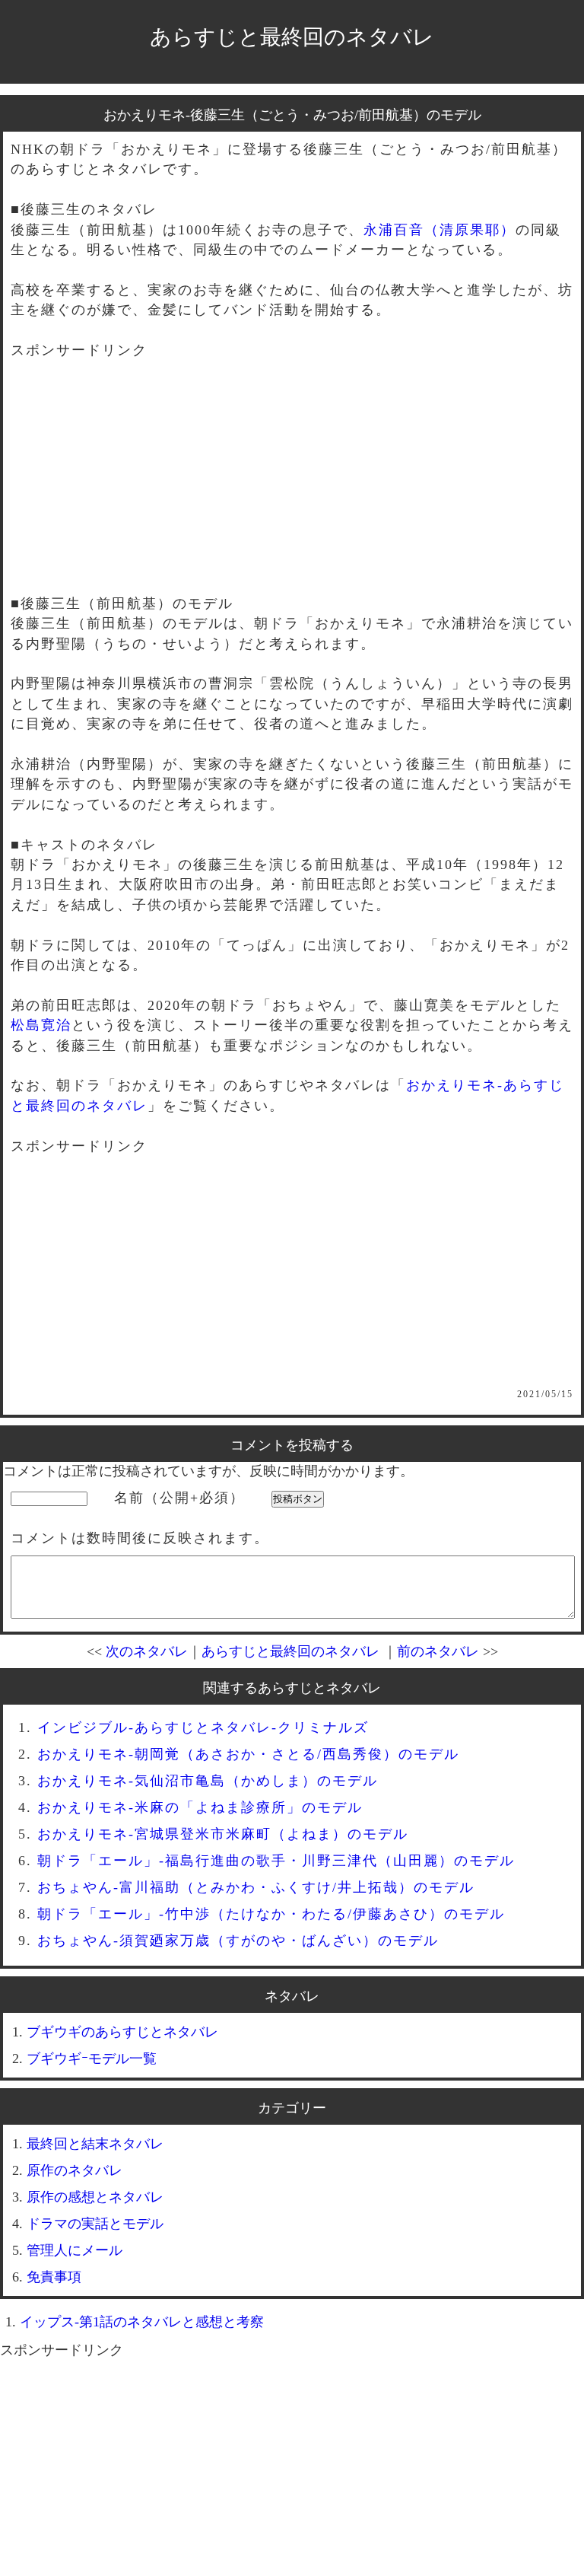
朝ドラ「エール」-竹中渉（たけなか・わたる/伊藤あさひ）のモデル (271, 1914)
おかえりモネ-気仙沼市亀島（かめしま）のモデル (208, 1781)
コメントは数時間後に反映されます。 (140, 1538)
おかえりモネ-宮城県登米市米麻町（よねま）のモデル (223, 1834)
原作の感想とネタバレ (95, 2197)
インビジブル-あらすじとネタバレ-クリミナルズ (203, 1727)
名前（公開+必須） (179, 1498)
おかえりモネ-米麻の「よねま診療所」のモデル (200, 1807)
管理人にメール (75, 2250)
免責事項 (54, 2277)
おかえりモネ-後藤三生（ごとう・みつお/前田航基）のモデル (292, 115)
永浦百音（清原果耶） (440, 230)
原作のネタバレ (75, 2170)
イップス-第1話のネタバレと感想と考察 (142, 2322)
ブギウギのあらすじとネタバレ (122, 2032)
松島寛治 (41, 1025)
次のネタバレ (147, 1651)
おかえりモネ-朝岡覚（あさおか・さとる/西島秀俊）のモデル (248, 1754)
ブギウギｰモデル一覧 (92, 2059)
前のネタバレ (438, 1651)
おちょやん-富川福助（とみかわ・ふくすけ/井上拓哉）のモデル (256, 1887)
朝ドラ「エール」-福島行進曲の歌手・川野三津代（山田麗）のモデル (276, 1861)
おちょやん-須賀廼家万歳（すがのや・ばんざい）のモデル (238, 1941)
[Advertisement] (292, 487)
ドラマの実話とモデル (95, 2224)
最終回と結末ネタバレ (95, 2144)
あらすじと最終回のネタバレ (292, 37)
